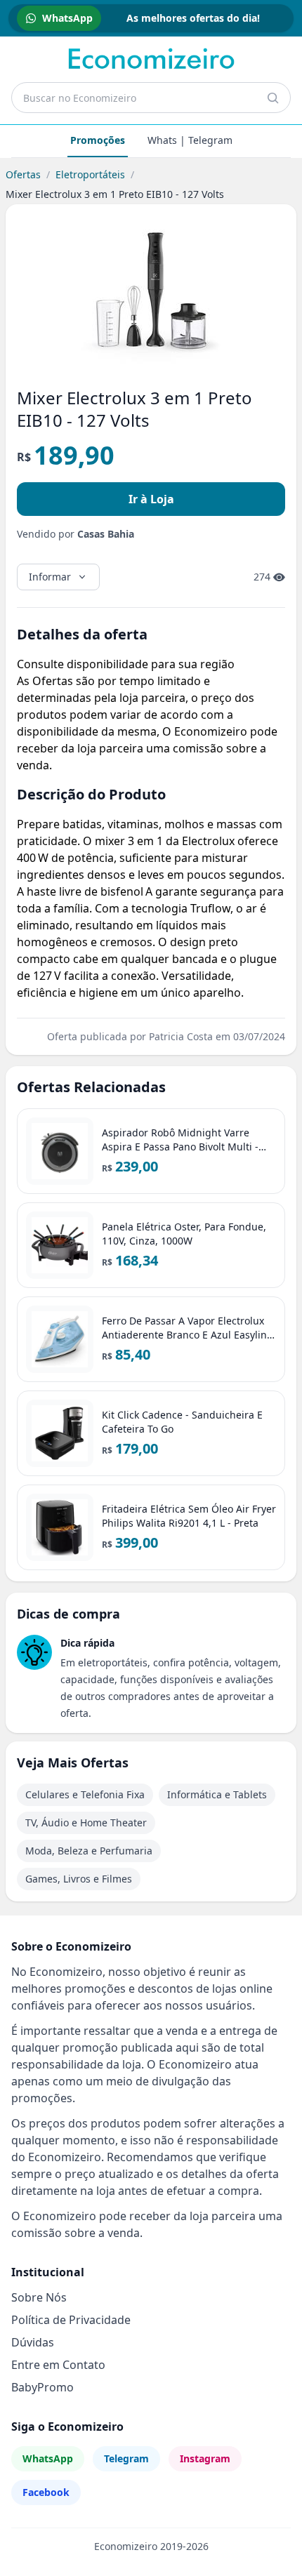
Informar (50, 577)
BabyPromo (42, 2387)
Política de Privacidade (71, 2320)
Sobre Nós (39, 2297)
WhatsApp (48, 2458)
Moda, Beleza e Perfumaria (89, 1851)
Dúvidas (33, 2342)
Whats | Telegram (190, 140)
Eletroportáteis (90, 174)
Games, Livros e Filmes (79, 1879)
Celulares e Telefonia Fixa (85, 1794)
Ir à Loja (151, 499)
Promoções (98, 140)
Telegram (126, 2458)
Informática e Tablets (217, 1794)
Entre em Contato (58, 2365)
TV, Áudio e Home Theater (86, 1823)
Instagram (205, 2458)
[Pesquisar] (273, 98)
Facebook (46, 2492)
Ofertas (23, 174)
